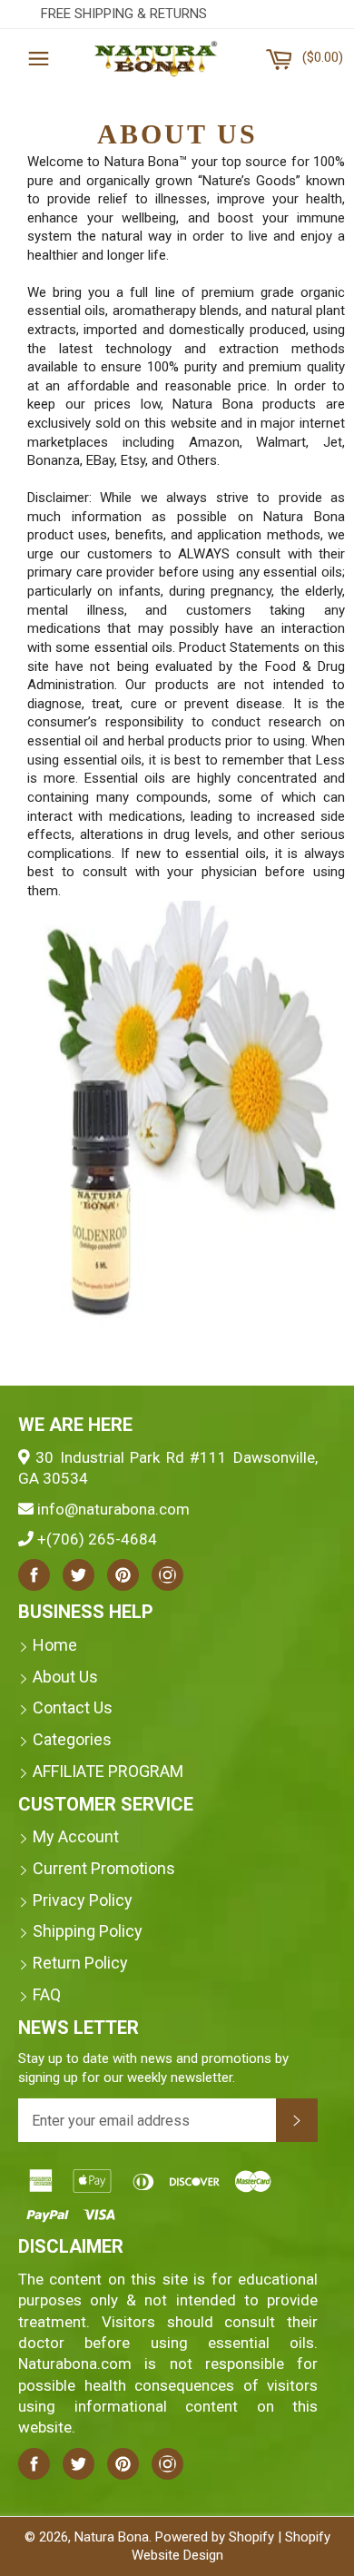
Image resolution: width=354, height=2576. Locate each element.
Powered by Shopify (215, 2537)
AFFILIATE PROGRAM (108, 1771)
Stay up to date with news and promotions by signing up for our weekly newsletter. (153, 2068)
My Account (76, 1836)
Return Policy (80, 1963)
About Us (65, 1677)
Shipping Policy (88, 1931)
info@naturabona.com (113, 1509)
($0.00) (322, 51)
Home (55, 1645)
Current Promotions (104, 1868)
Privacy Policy (83, 1900)
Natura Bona (112, 2537)
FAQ (47, 1994)
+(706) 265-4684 (97, 1539)
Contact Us (73, 1707)
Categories (72, 1739)
